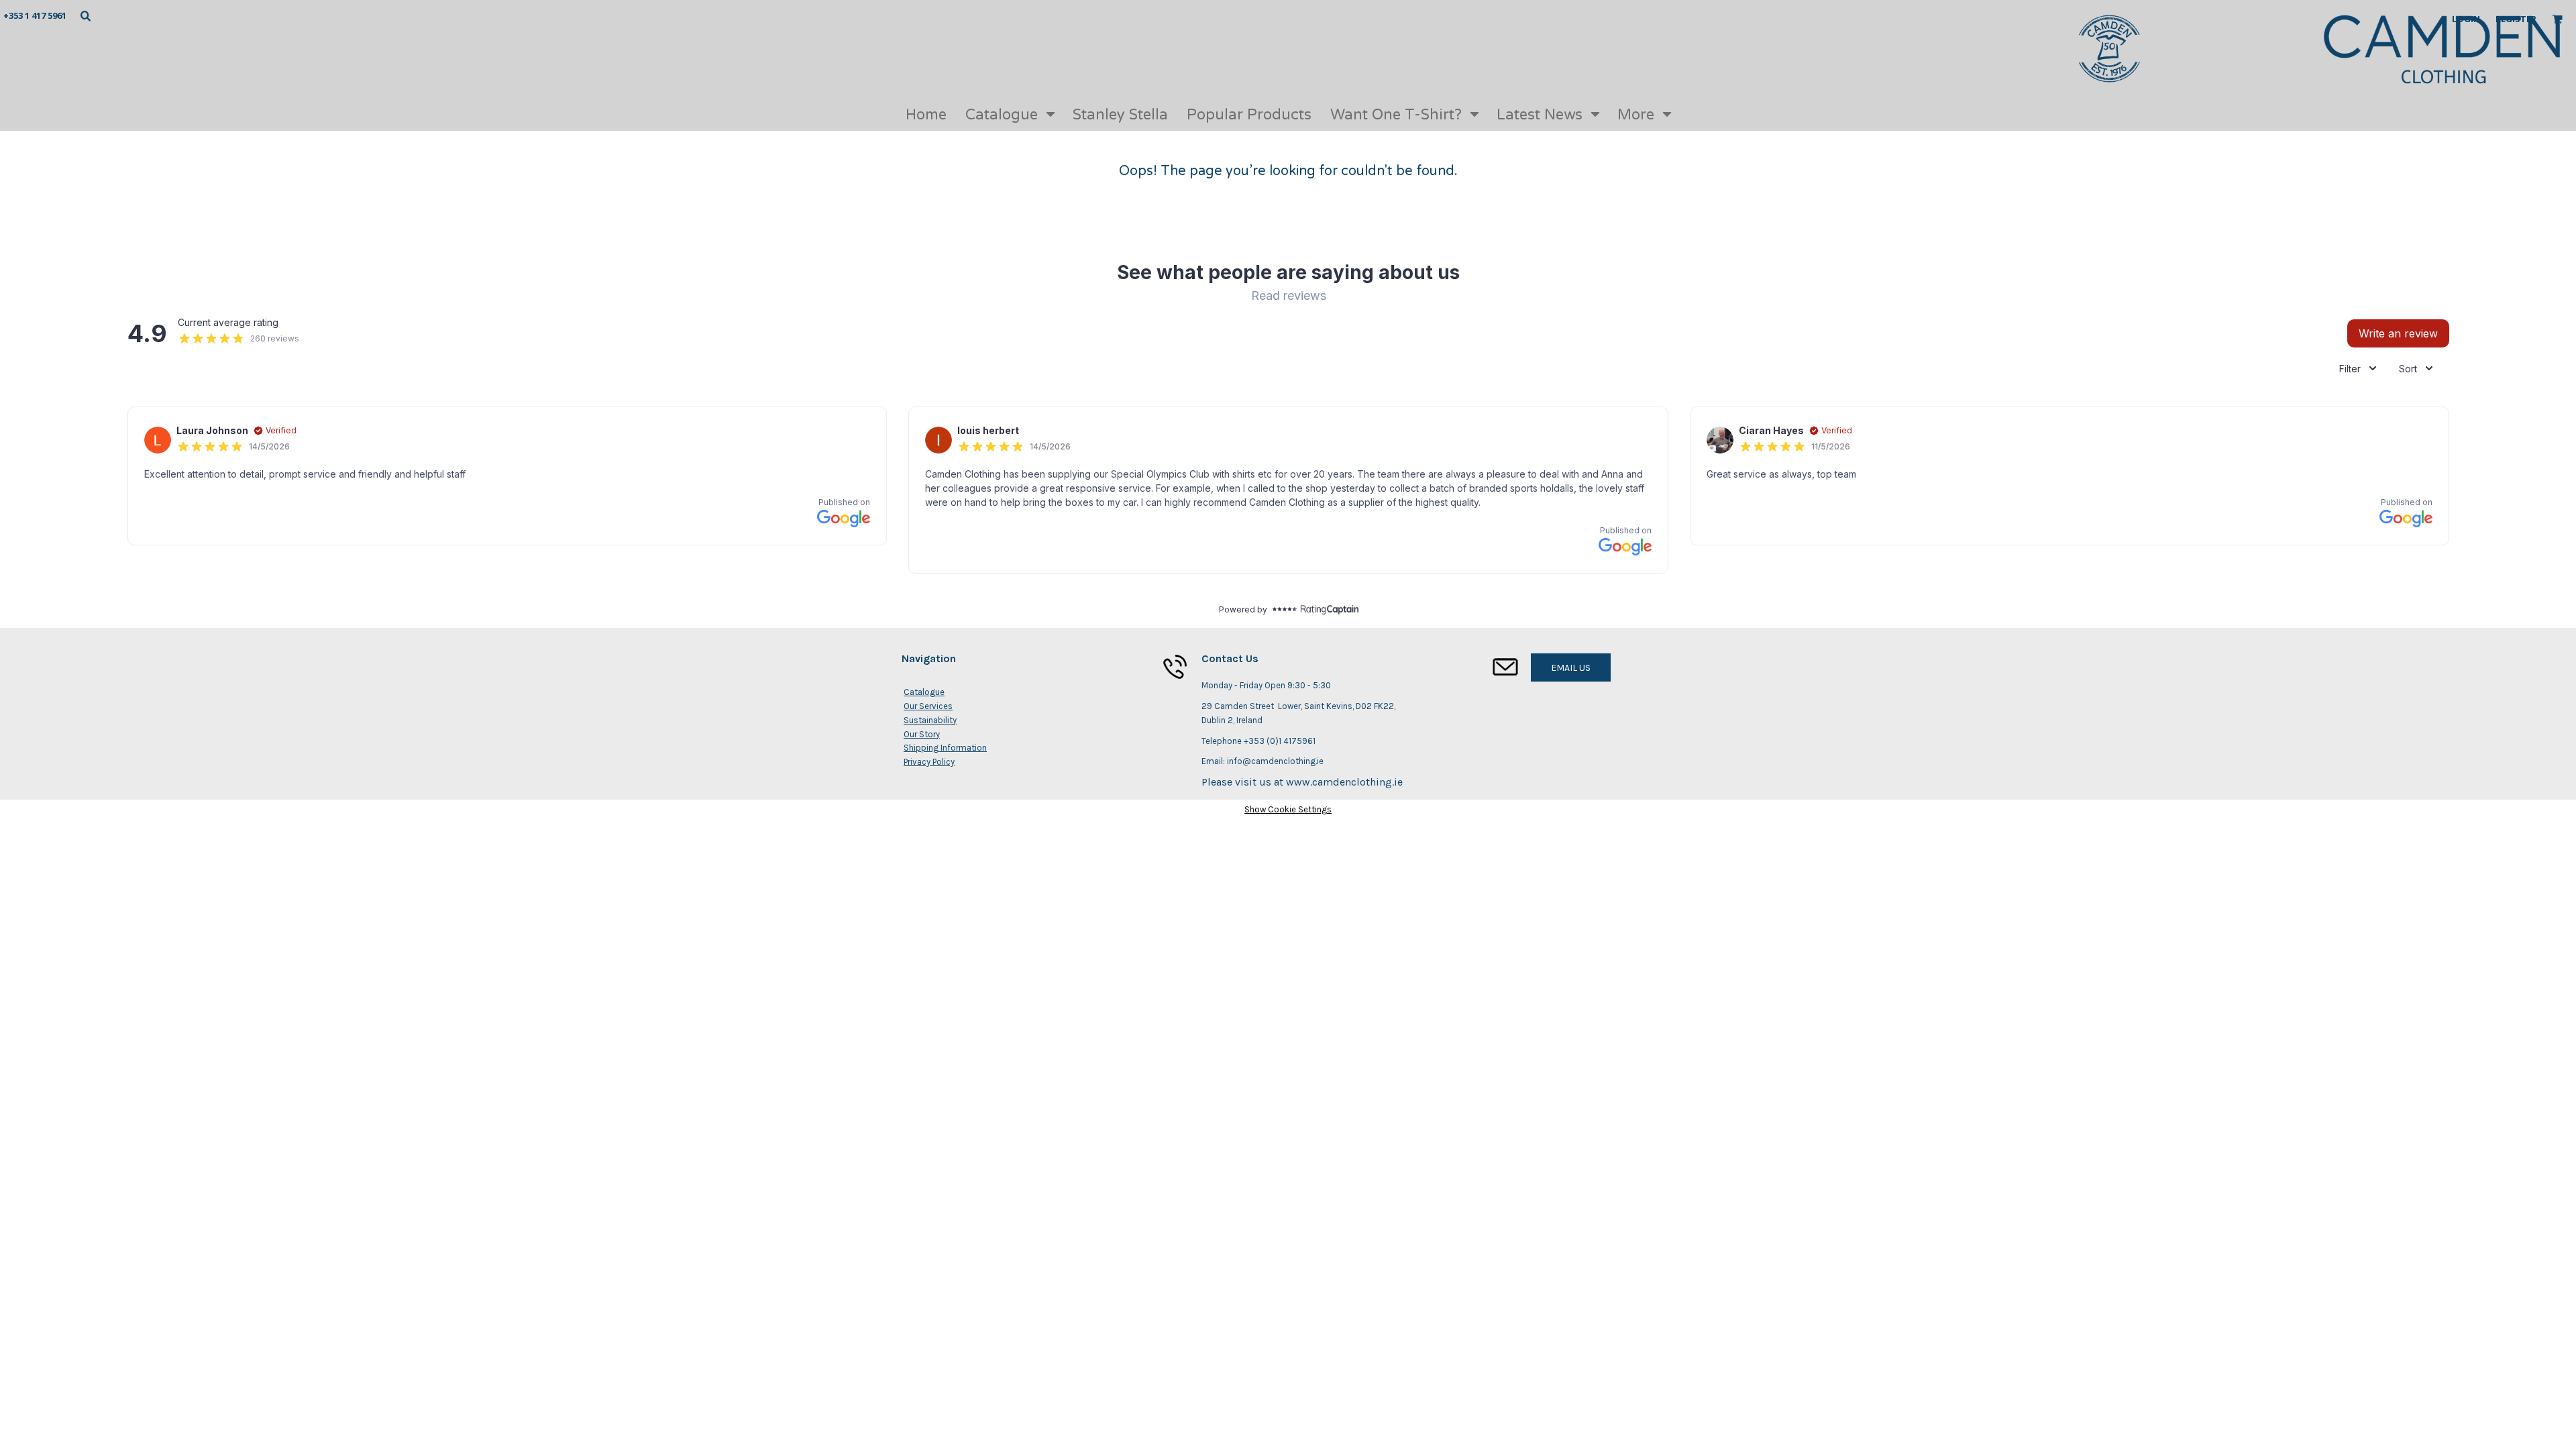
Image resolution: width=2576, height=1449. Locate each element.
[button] (85, 15)
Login (2466, 19)
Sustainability (930, 720)
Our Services (928, 706)
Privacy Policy (929, 762)
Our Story (922, 734)
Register (2516, 19)
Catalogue (924, 692)
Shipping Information (945, 748)
